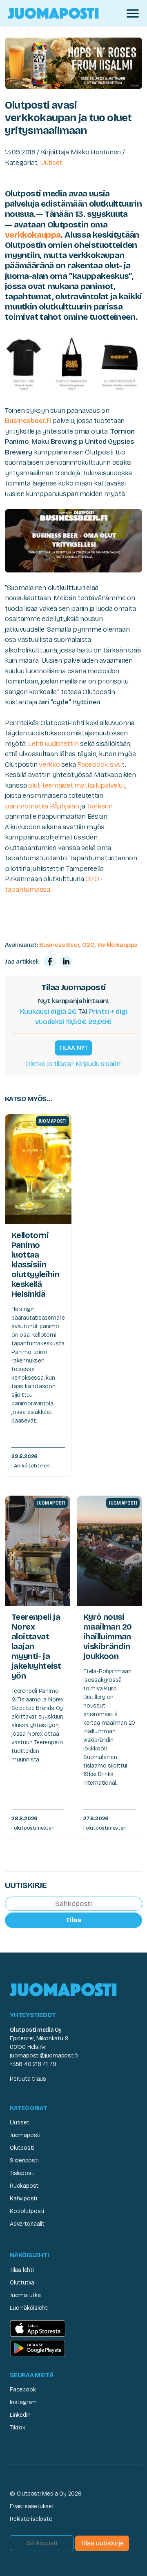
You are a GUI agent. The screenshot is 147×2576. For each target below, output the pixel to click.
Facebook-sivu (99, 765)
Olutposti (22, 2148)
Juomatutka (25, 2295)
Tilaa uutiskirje (102, 2543)
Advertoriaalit (27, 2224)
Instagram (23, 2402)
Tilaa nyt (73, 1048)
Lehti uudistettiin (53, 744)
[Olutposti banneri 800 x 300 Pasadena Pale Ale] (73, 63)
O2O (88, 945)
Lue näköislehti (29, 2308)
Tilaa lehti (22, 2270)
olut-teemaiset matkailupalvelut (76, 785)
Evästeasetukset (32, 2506)
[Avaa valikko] (133, 13)
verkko (49, 765)
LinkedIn (20, 2415)
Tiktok (18, 2428)
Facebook (23, 2390)
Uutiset (51, 163)
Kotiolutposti (27, 2211)
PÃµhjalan (65, 806)
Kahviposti (23, 2199)
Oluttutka (22, 2283)
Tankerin (100, 806)
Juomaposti (25, 2135)
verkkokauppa (33, 235)
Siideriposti (24, 2161)
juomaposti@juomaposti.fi (44, 2056)
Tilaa (73, 1920)
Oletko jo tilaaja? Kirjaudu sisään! (73, 1064)
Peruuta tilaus (28, 2079)
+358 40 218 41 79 (33, 2064)
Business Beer (59, 945)
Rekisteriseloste (31, 2519)
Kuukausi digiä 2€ (49, 1012)
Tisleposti (22, 2173)
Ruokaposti (25, 2186)
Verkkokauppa (117, 945)
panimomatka (27, 806)
